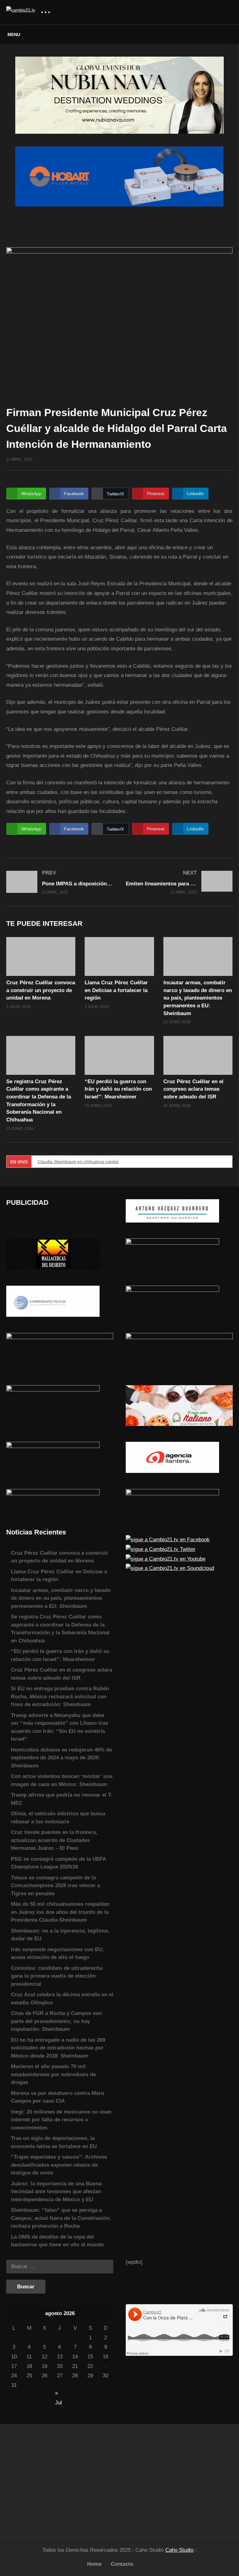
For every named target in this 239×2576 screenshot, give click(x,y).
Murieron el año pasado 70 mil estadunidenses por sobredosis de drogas (53, 2074)
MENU (14, 35)
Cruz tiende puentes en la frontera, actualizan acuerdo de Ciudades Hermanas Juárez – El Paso (54, 1840)
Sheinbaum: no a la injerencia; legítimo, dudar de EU (60, 1935)
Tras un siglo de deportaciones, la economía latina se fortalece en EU (54, 2142)
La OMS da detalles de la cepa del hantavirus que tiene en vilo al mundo (57, 2241)
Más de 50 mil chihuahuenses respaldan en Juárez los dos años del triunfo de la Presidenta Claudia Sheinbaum (60, 1912)
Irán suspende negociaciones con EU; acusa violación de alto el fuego (57, 1954)
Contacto (122, 2564)
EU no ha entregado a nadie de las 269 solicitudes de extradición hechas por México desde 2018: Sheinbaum (58, 2048)
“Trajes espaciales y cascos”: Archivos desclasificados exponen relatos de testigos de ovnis (59, 2165)
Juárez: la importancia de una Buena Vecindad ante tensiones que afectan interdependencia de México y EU (56, 2192)
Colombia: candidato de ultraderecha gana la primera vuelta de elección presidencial (57, 1976)
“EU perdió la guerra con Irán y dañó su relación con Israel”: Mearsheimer (118, 1089)
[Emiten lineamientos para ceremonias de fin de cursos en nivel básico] (179, 882)
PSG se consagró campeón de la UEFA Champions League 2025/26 (58, 1863)
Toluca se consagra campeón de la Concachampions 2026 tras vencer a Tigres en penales (55, 1886)
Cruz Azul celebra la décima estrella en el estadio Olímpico (62, 1999)
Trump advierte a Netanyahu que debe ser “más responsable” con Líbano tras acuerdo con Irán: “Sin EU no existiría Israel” (59, 1727)
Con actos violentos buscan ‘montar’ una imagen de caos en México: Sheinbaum (62, 1780)
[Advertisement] (60, 2478)
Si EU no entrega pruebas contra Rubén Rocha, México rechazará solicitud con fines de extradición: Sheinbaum (60, 1696)
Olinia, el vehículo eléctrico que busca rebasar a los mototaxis (58, 1818)
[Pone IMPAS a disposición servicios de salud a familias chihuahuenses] (60, 882)
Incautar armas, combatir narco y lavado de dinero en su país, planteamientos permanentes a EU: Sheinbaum (198, 998)
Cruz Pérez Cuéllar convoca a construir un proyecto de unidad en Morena (41, 990)
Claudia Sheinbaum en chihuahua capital (78, 1162)
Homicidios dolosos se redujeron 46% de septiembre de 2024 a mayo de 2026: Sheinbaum (61, 1758)
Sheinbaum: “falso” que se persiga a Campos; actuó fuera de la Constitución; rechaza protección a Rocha (61, 2218)
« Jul (59, 2394)
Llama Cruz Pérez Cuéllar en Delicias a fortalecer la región (116, 990)
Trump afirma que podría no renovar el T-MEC (62, 1799)
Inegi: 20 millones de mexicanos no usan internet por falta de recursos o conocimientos (61, 2120)
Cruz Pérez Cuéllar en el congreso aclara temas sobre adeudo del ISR (193, 1089)
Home (94, 2564)
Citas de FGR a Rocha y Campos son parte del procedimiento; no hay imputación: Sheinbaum (56, 2021)
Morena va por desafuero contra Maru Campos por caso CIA (57, 2097)
